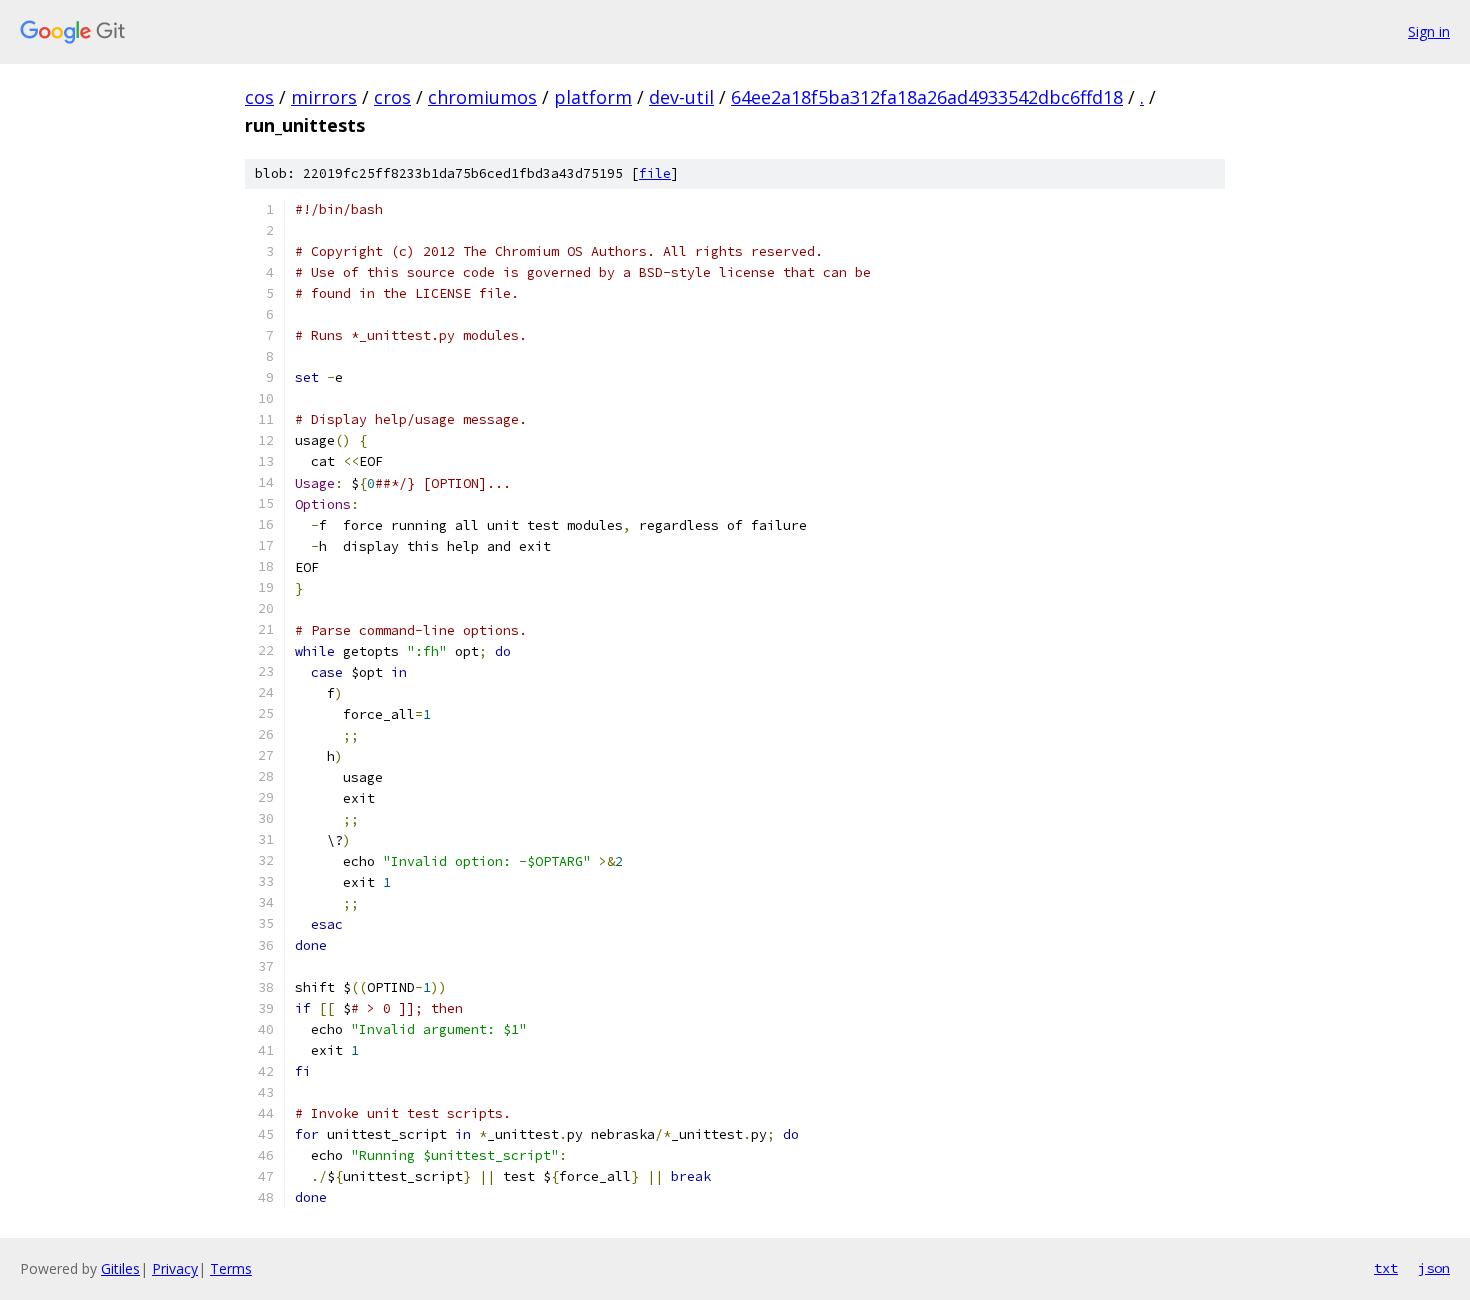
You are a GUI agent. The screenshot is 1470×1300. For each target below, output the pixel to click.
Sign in (1429, 31)
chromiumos (482, 97)
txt (1386, 1268)
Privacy (175, 1268)
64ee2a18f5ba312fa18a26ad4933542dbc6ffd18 (927, 97)
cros (392, 97)
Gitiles (120, 1268)
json (1434, 1268)
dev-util (681, 97)
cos (259, 97)
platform (593, 97)
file (655, 173)
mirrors (324, 97)
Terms (231, 1268)
